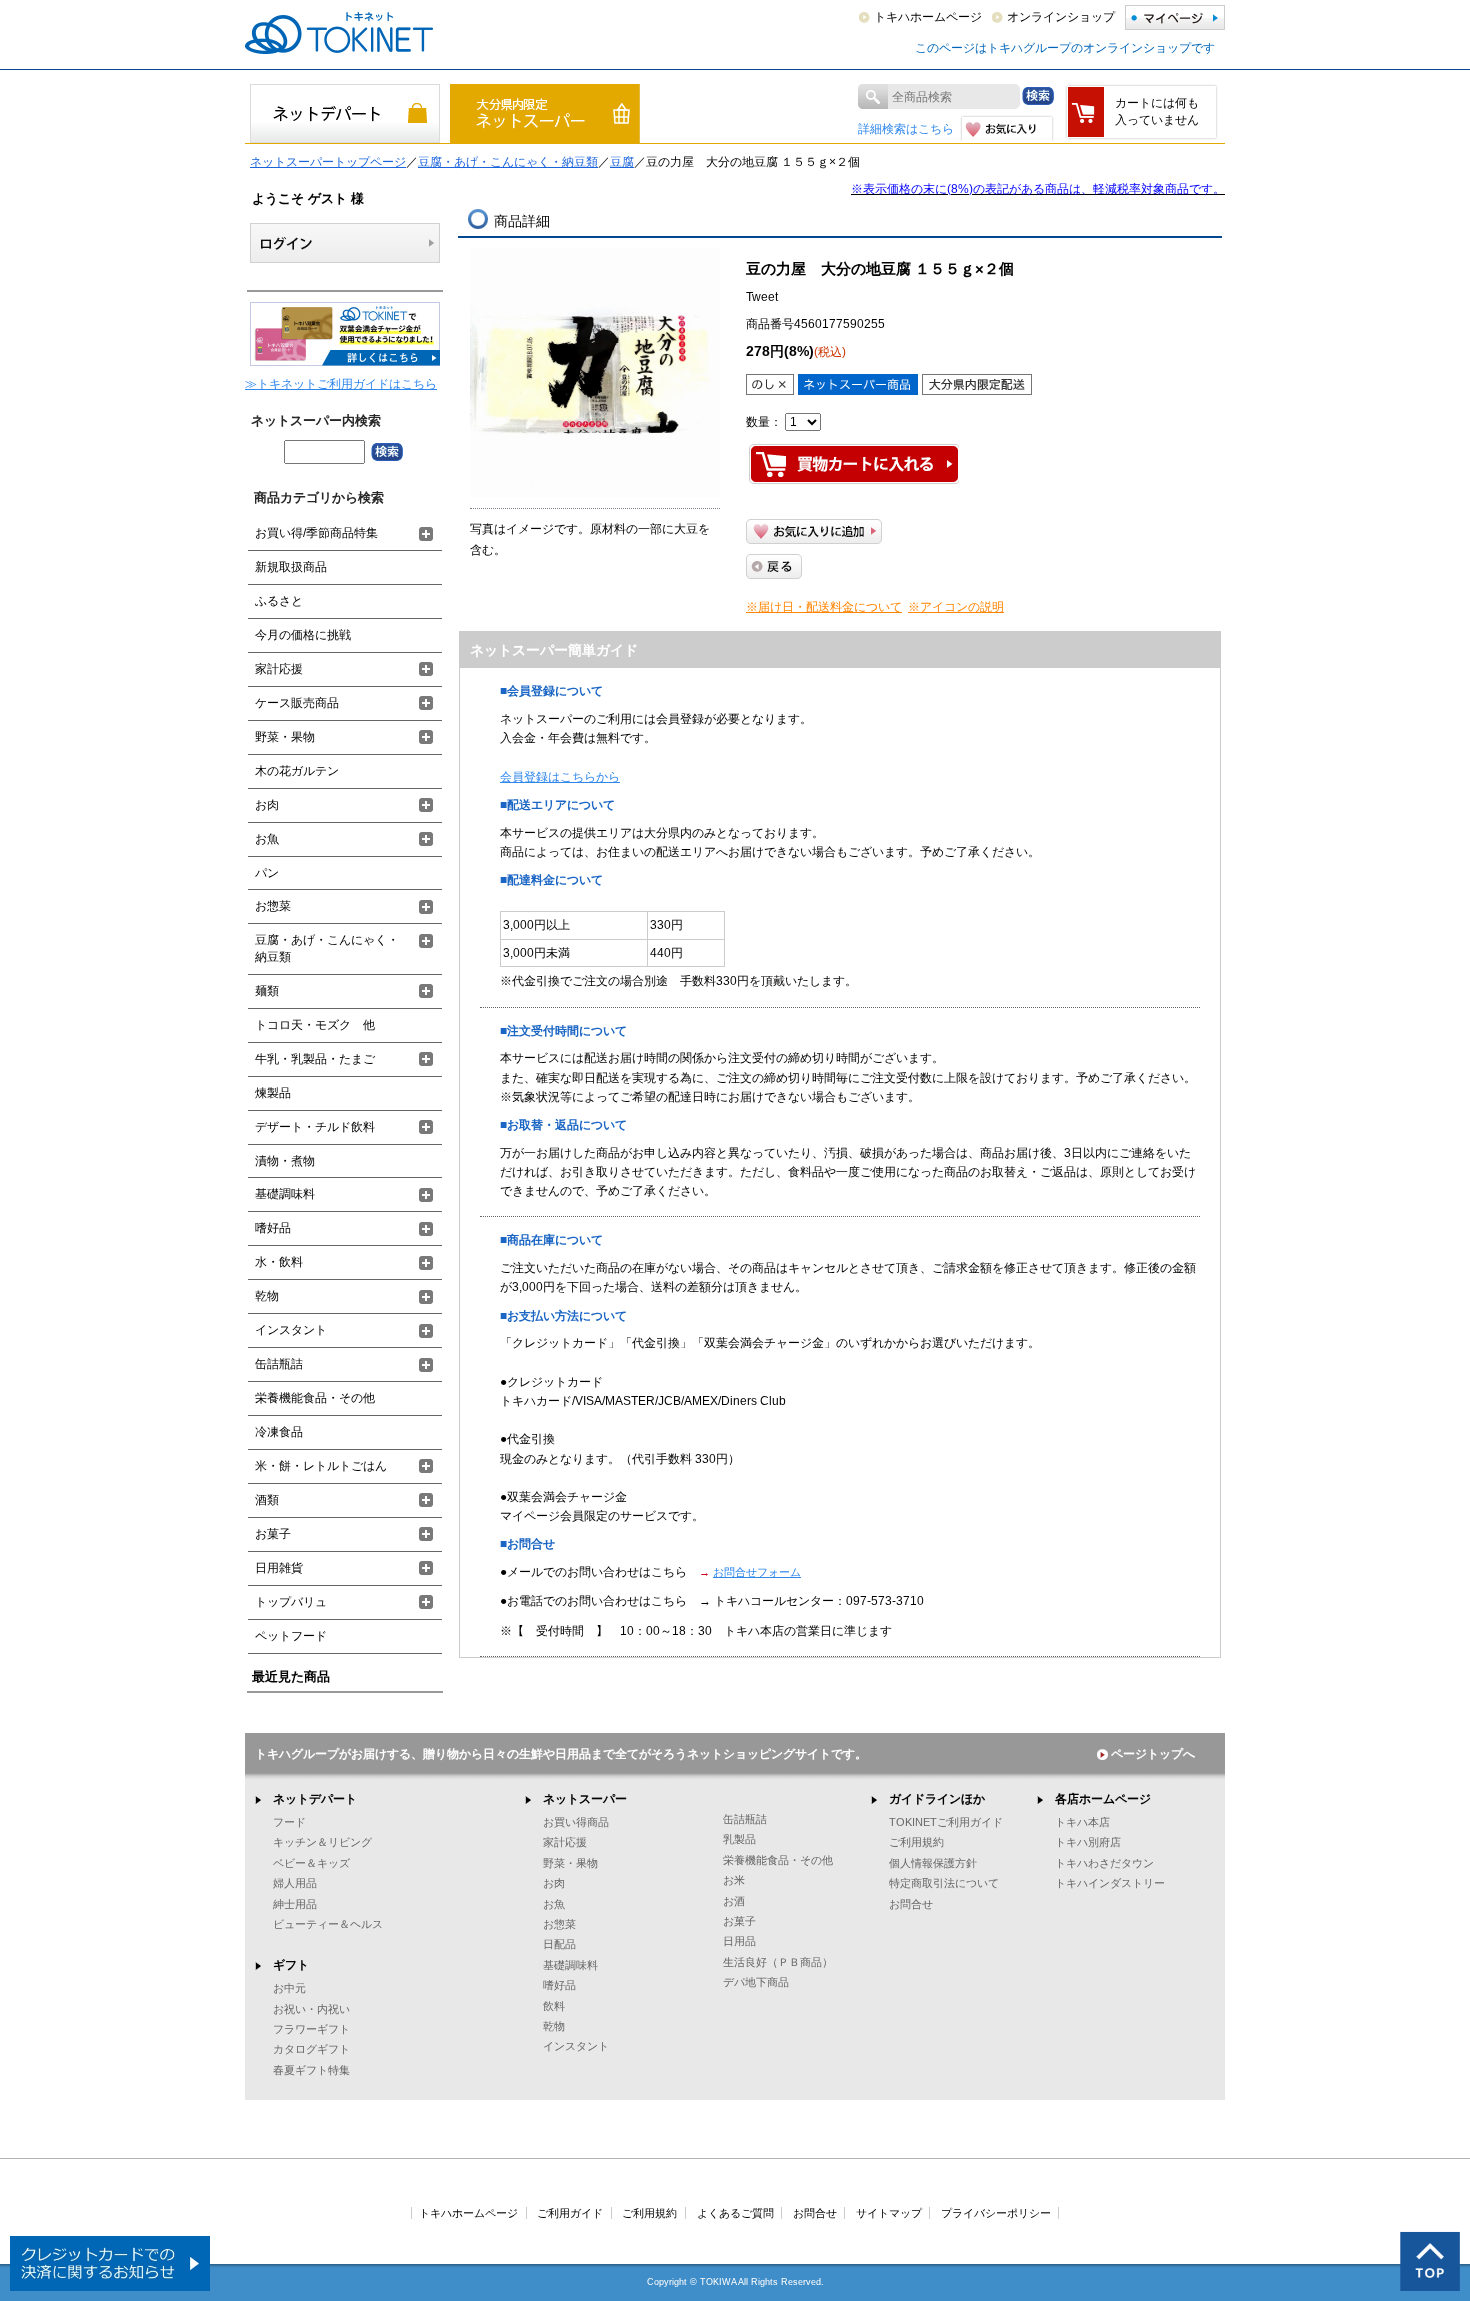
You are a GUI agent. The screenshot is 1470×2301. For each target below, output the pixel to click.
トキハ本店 (1082, 1822)
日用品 (739, 1941)
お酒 (734, 1901)
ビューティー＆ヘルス (328, 1924)
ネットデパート (315, 1799)
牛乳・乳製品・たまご (315, 1059)
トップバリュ (291, 1602)
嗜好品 (273, 1228)
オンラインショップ (1061, 17)
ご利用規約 (916, 1842)
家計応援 (279, 669)
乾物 (267, 1296)
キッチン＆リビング (322, 1842)
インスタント (291, 1330)
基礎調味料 (285, 1194)
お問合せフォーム (757, 1572)
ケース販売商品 (297, 703)
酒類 (267, 1500)
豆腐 (622, 162)
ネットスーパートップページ (328, 162)
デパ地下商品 (756, 1982)
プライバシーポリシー (996, 2213)
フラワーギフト (311, 2029)
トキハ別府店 (1088, 1842)
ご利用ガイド (570, 2213)
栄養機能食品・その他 (315, 1398)
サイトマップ (889, 2213)
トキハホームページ (928, 17)
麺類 (267, 991)
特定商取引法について (944, 1883)
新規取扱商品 (291, 567)
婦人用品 (295, 1883)
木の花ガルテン (297, 771)
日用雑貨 (279, 1568)
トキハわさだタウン (1104, 1863)
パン (267, 873)
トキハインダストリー (1110, 1883)
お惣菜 (273, 906)
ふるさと (279, 601)
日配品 (559, 1944)
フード (289, 1822)
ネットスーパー (585, 1799)
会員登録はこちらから (560, 777)
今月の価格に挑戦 (303, 635)
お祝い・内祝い (311, 2009)
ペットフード (291, 1636)
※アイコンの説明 (956, 607)
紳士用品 (295, 1904)
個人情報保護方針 (933, 1863)
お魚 (267, 839)
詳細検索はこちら (906, 129)
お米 (734, 1880)
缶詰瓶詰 (279, 1364)
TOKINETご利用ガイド (946, 1822)
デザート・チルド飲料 (315, 1127)
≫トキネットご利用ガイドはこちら (341, 384)
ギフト (291, 1965)
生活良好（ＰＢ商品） (778, 1962)
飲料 (554, 2006)
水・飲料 (279, 1262)
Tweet (762, 297)
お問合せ (911, 1904)
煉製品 (273, 1093)
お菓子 (273, 1534)
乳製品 (739, 1839)
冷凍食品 (279, 1432)
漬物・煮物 (285, 1161)
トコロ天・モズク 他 (315, 1025)
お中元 (289, 1988)
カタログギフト (311, 2049)
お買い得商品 (576, 1822)
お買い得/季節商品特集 (316, 533)
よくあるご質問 (735, 2213)
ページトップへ (1153, 1754)
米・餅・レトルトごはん (321, 1466)
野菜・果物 (285, 737)
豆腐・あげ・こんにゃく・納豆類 (508, 162)
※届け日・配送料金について (824, 607)
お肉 (267, 805)
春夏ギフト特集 (311, 2070)
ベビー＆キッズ (311, 1863)
